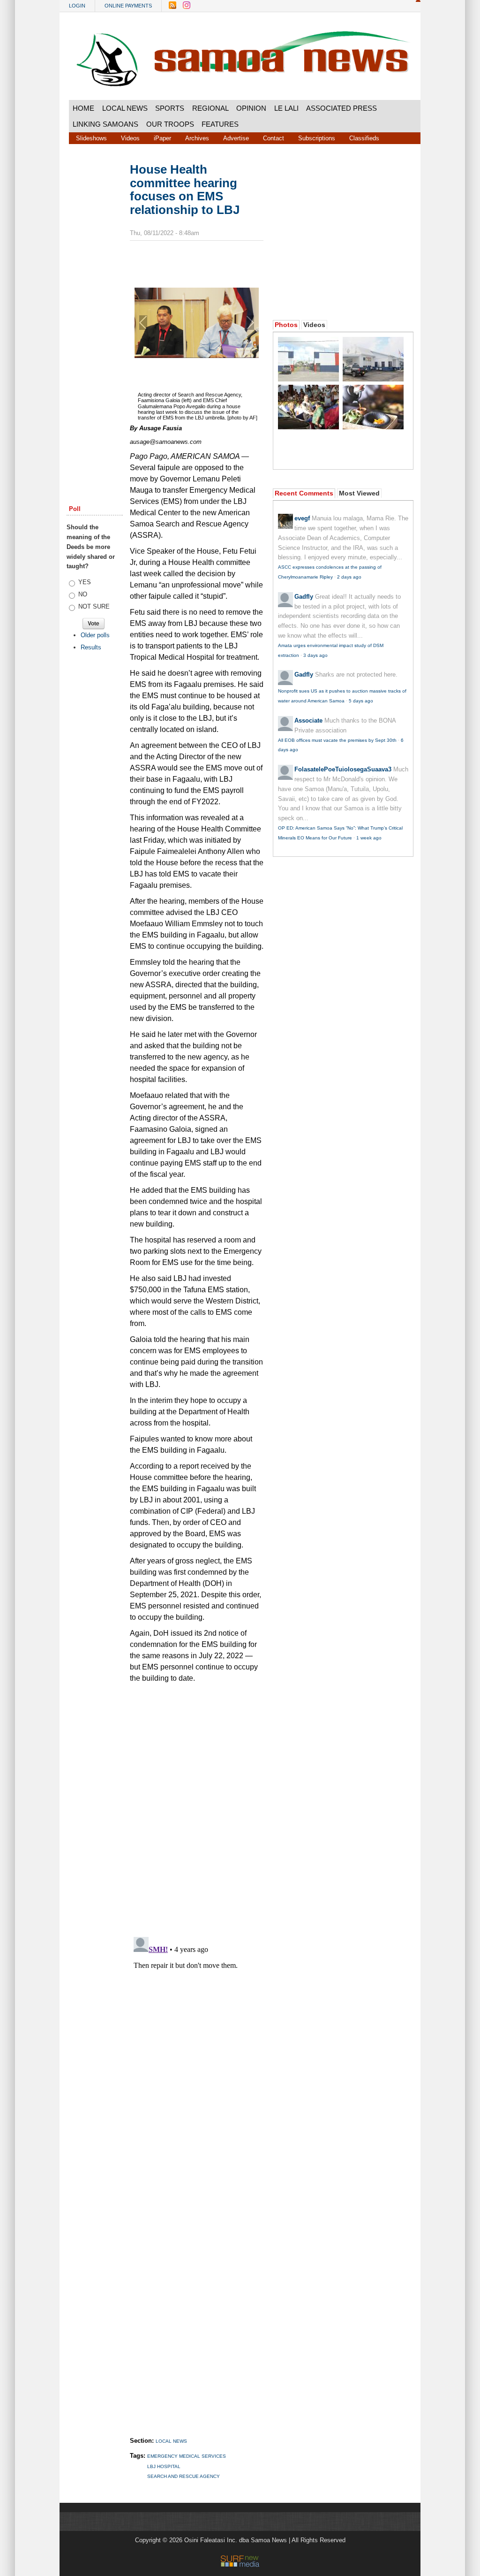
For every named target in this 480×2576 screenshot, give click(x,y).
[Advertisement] (95, 306)
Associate (308, 720)
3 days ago (315, 655)
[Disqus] (197, 2050)
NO (83, 594)
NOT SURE (94, 606)
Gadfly (304, 597)
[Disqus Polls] (205, 1806)
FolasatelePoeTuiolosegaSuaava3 (343, 769)
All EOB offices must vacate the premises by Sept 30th (337, 740)
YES (85, 582)
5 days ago (361, 701)
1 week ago (369, 838)
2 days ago (349, 577)
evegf (302, 518)
